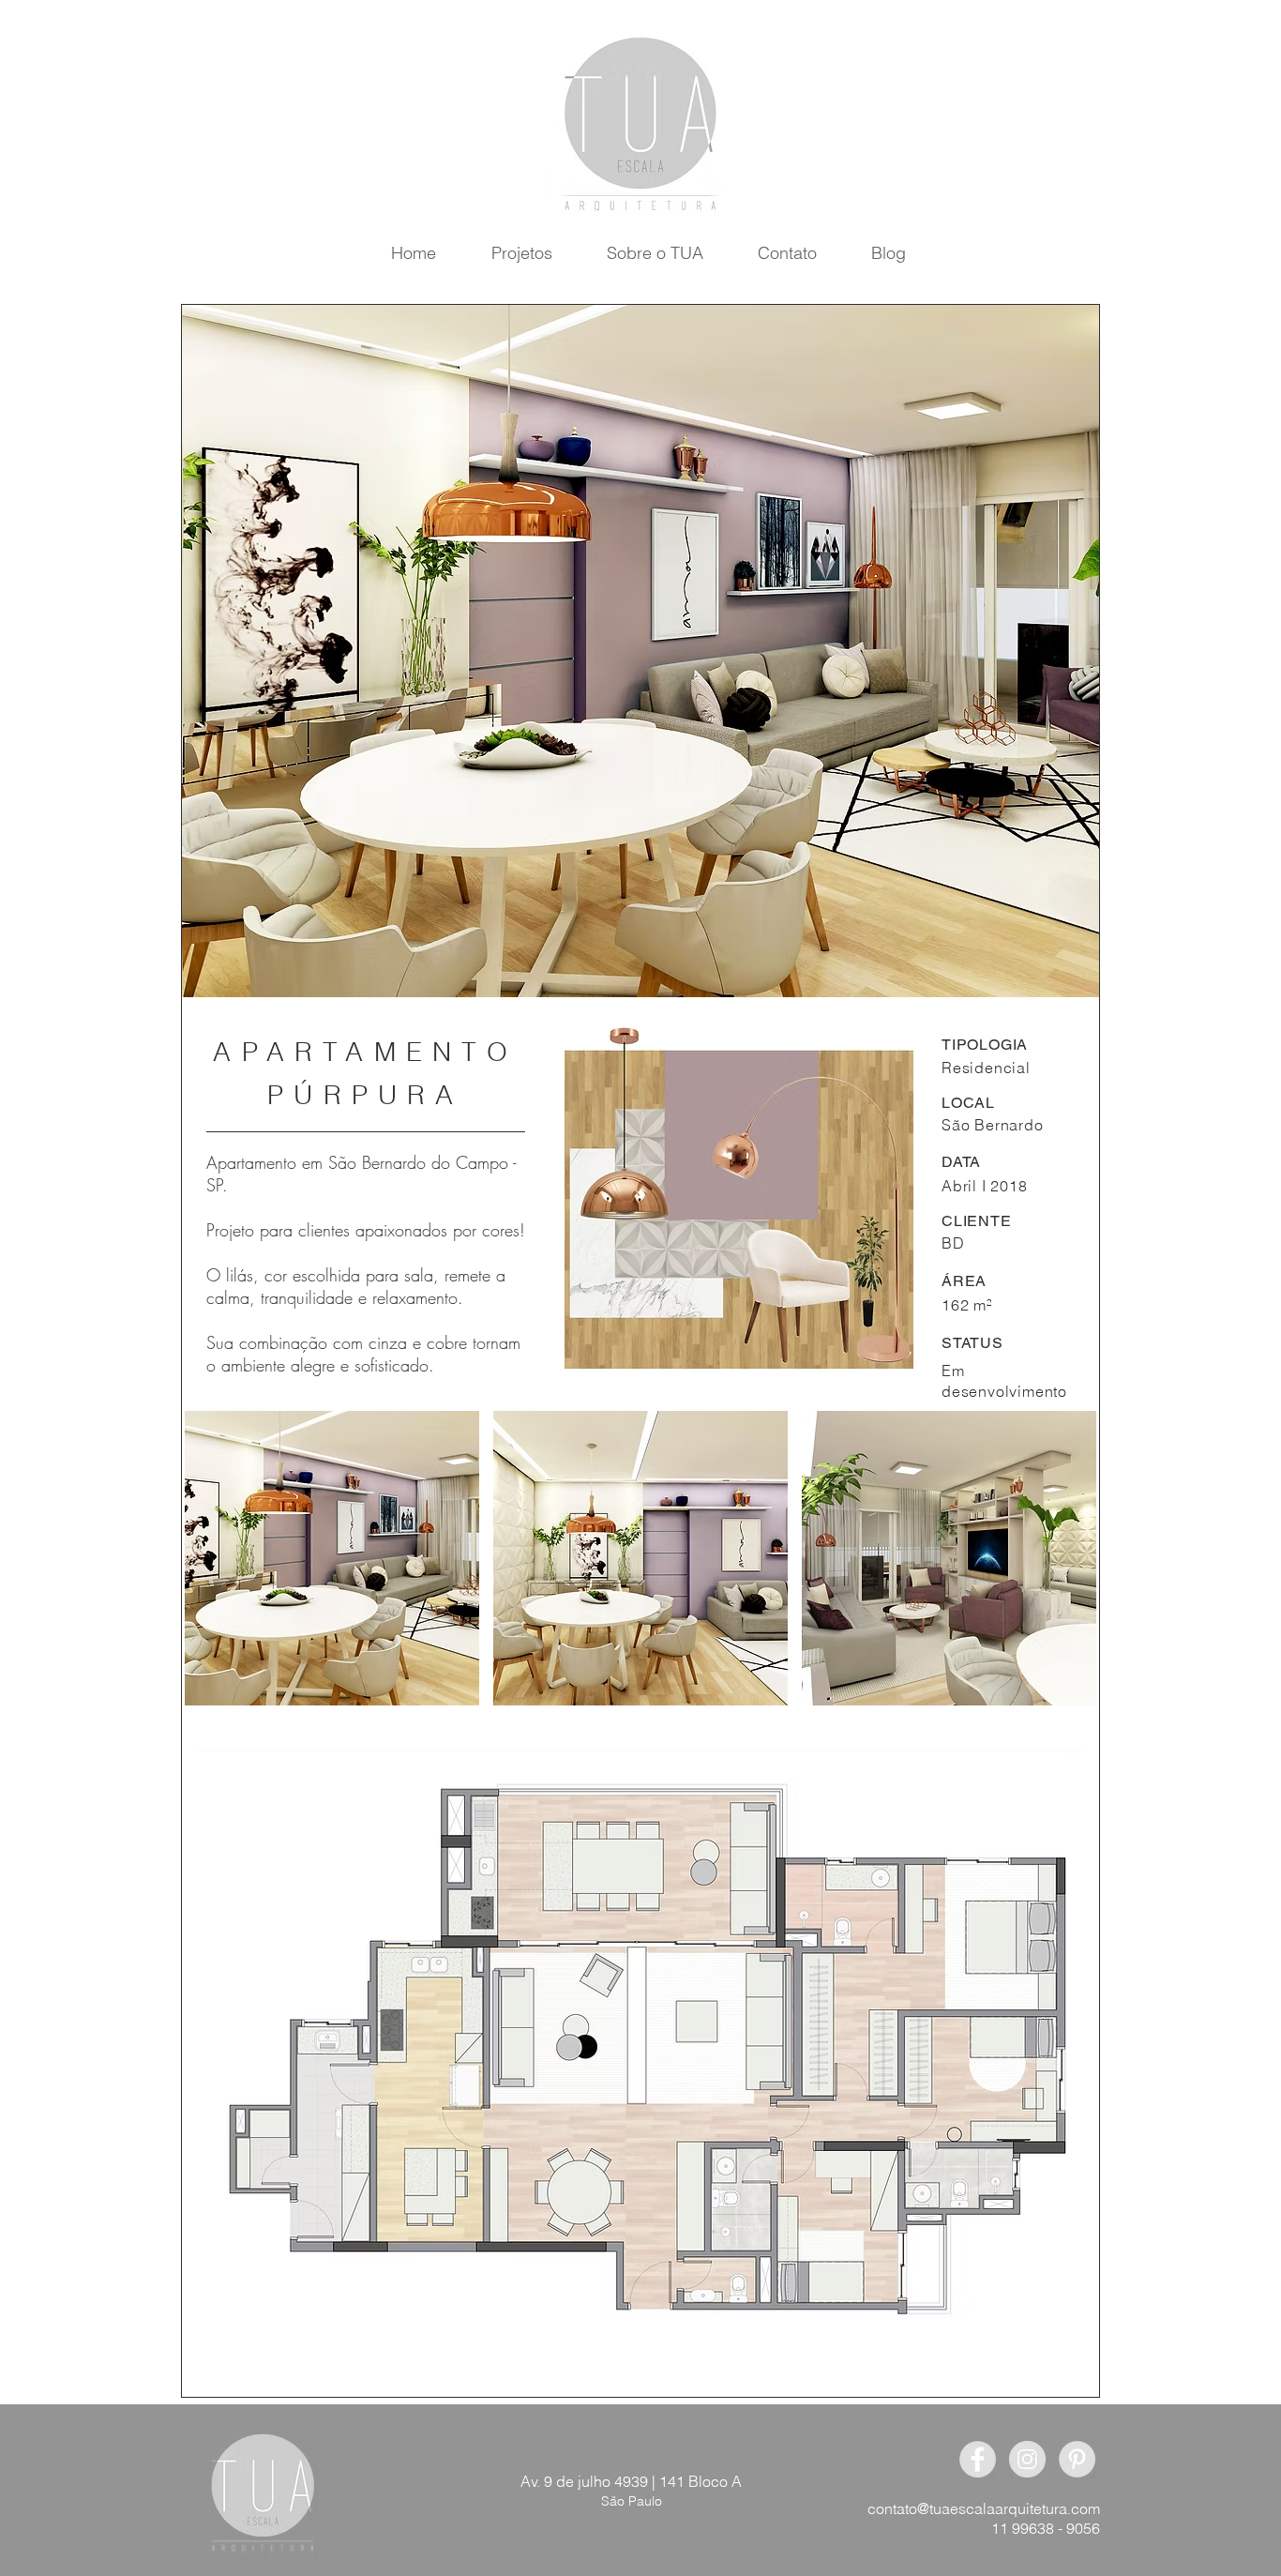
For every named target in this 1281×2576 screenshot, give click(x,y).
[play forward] (1080, 1558)
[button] (332, 1558)
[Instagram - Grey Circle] (1027, 2459)
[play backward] (208, 1558)
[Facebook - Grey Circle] (978, 2459)
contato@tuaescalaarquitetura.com (984, 2508)
